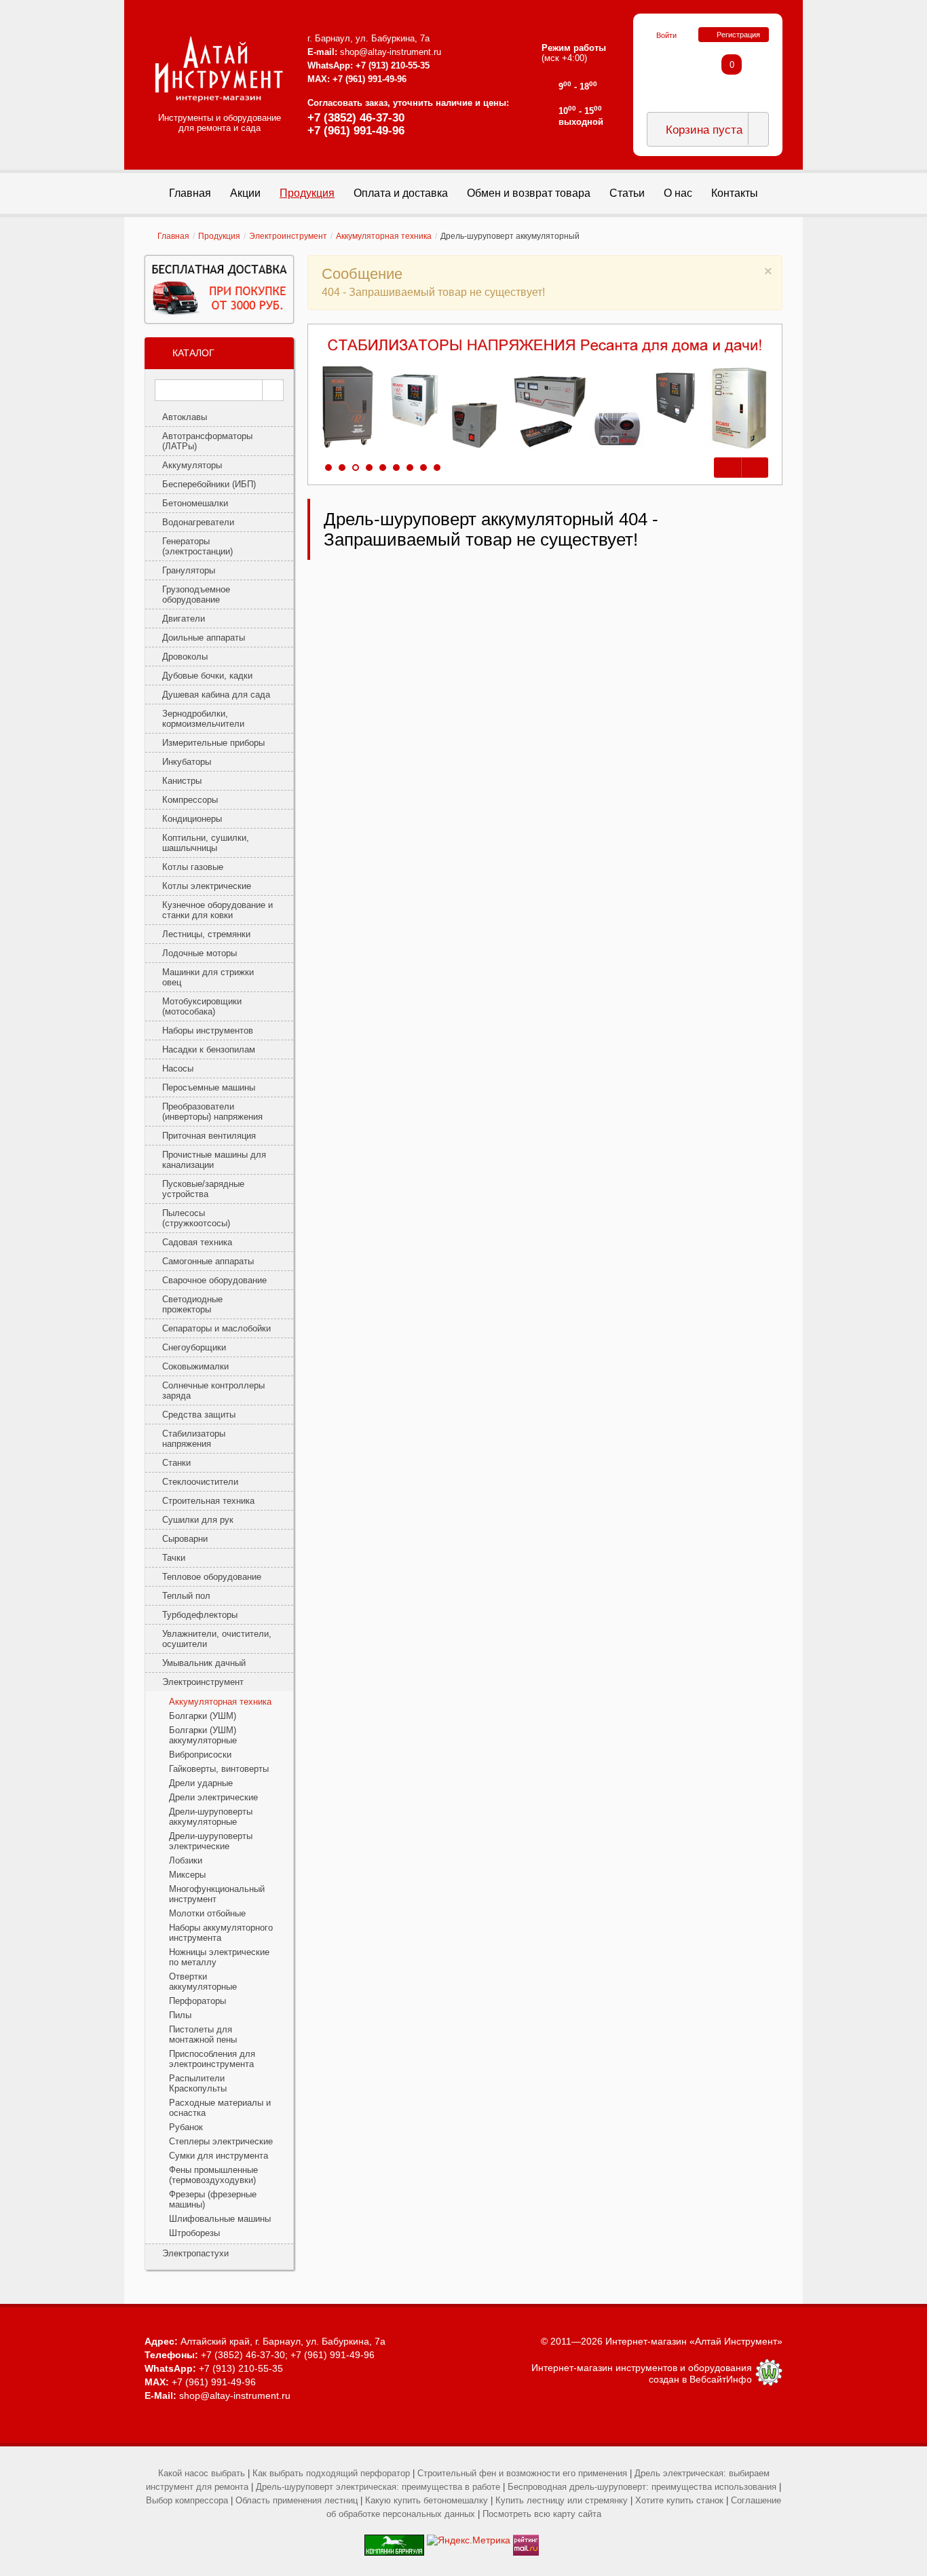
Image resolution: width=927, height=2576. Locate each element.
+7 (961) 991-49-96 (356, 131)
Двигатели (184, 619)
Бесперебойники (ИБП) (209, 484)
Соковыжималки (195, 1366)
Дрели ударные (201, 1783)
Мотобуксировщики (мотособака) (202, 1006)
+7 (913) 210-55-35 (393, 65)
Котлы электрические (207, 886)
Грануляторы (189, 570)
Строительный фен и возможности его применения (522, 2473)
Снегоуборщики (194, 1347)
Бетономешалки (195, 503)
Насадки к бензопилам (209, 1049)
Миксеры (187, 1875)
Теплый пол (186, 1596)
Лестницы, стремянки (206, 934)
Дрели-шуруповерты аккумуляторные (211, 1817)
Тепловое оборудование (212, 1577)
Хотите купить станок (679, 2500)
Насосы (178, 1068)
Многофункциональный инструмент (217, 1894)
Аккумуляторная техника (384, 236)
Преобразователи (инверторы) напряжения (212, 1112)
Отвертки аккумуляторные (203, 1982)
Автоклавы (185, 417)
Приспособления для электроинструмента (212, 2059)
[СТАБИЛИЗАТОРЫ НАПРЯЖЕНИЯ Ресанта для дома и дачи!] (545, 394)
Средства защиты (199, 1415)
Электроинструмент (288, 236)
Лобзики (186, 1860)
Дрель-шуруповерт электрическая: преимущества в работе (378, 2487)
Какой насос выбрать (202, 2473)
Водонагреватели (198, 522)
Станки (176, 1463)
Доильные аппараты (204, 638)
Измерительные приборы (213, 743)
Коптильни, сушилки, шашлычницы (206, 843)
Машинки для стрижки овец (208, 977)
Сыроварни (185, 1539)
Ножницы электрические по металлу (219, 1957)
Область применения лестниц (297, 2500)
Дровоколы (185, 657)
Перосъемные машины (209, 1087)
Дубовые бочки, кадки (207, 676)
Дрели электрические (213, 1797)
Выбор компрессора (187, 2500)
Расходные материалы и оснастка (220, 2108)
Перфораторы (197, 2001)
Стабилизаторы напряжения (194, 1439)
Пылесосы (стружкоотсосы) (196, 1218)
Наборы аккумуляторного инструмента (221, 1933)
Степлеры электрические (221, 2141)
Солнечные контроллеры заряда (213, 1390)
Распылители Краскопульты (198, 2083)
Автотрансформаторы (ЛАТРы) (207, 441)
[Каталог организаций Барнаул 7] (394, 2540)
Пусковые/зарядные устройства (203, 1189)
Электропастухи (195, 2253)
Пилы (180, 2015)
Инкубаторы (187, 762)
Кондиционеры (192, 819)
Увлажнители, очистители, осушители (217, 1639)
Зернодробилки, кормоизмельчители (203, 719)
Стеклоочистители (200, 1482)
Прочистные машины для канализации (214, 1160)
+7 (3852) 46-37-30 (356, 118)
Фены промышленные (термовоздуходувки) (213, 2175)
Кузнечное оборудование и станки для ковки (217, 910)
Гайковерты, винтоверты (219, 1769)
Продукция (219, 236)
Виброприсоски (200, 1755)
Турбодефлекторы (200, 1615)
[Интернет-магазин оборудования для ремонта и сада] (219, 69)
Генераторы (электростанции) (197, 546)
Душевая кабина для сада (216, 695)
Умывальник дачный (204, 1663)
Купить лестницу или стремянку (562, 2500)
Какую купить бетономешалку (427, 2500)
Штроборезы (194, 2233)
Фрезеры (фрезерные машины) (213, 2199)
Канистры (182, 781)
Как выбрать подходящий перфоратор (331, 2473)
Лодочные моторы (200, 953)
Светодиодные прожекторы (192, 1304)
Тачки (174, 1558)
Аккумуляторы (192, 465)
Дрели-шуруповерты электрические (211, 1841)
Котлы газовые (193, 867)
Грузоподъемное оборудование (196, 594)
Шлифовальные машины (220, 2219)
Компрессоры (190, 800)
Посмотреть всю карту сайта (542, 2514)
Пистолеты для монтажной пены (203, 2034)
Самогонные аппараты (208, 1261)
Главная (173, 236)
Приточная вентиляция (209, 1136)
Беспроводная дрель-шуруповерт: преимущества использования (642, 2487)
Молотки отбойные (207, 1913)
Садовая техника (197, 1242)
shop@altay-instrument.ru (391, 52)
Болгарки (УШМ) (203, 1716)
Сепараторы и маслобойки (216, 1328)
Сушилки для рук (198, 1520)
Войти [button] (666, 35)
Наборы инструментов (208, 1030)
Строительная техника (208, 1501)
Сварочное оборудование (214, 1280)
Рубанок (186, 2127)
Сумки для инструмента (219, 2156)
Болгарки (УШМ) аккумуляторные (203, 1735)
